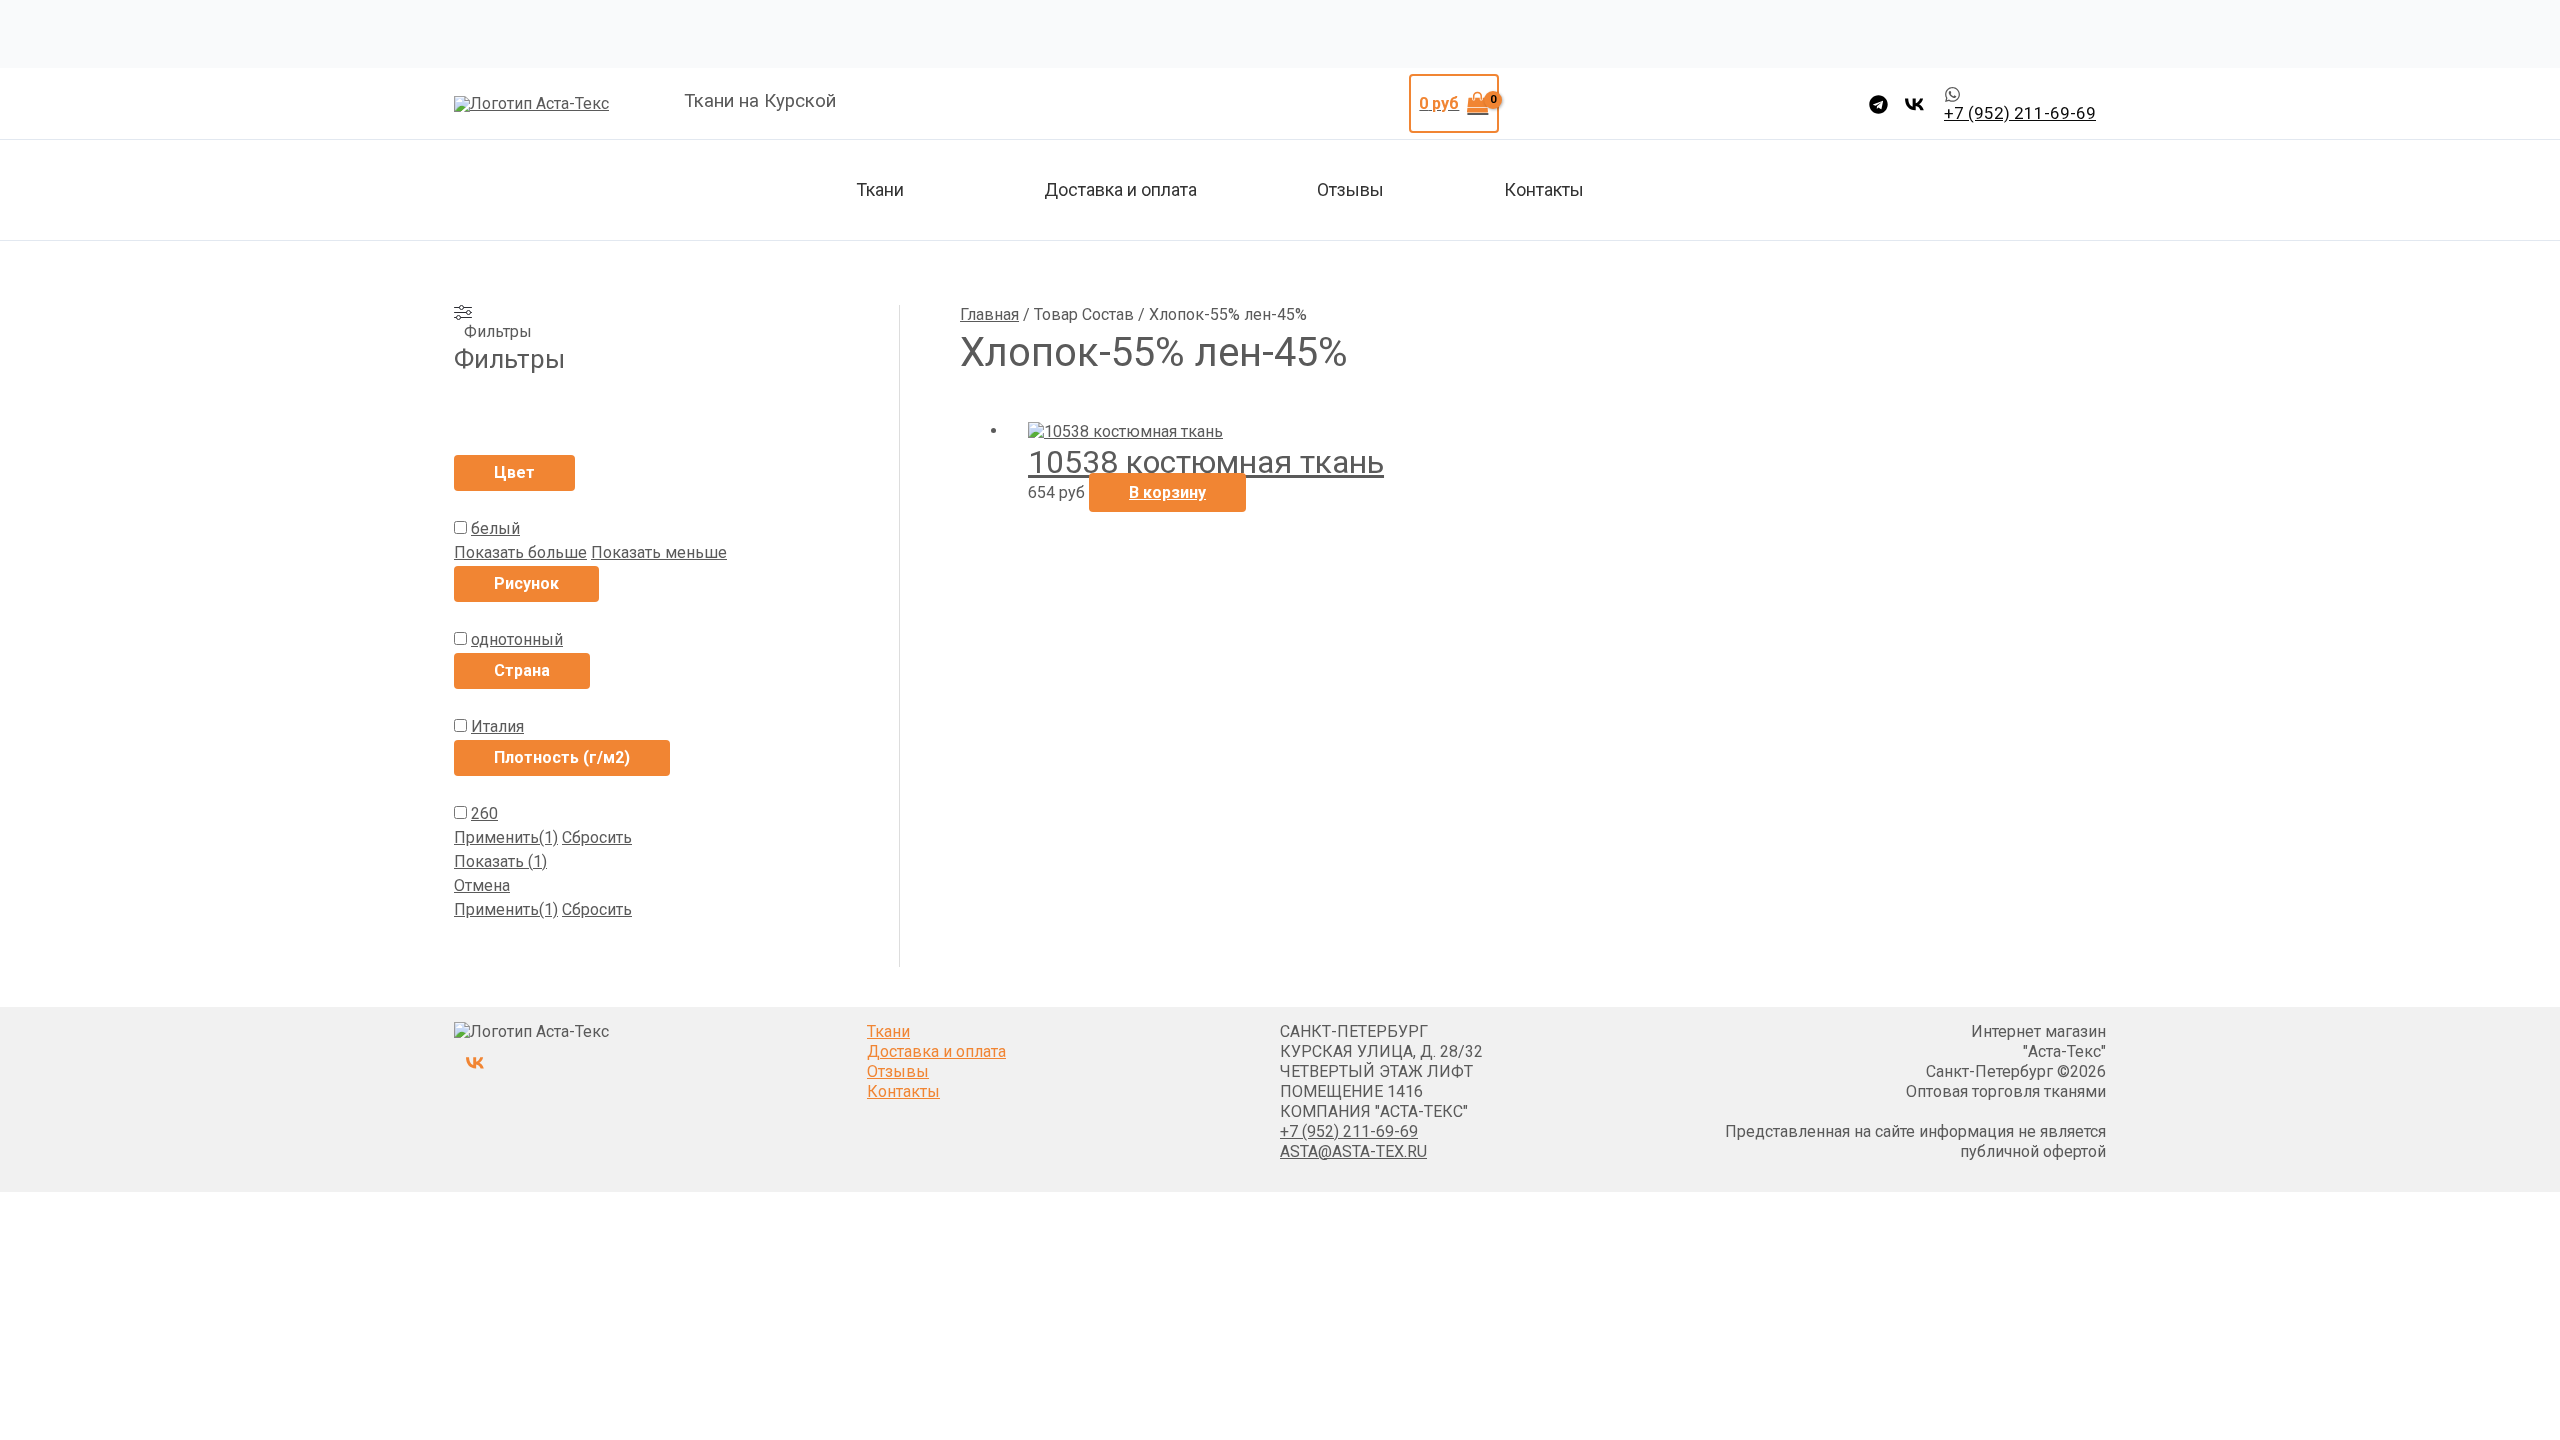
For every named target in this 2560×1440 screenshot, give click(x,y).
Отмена (482, 885)
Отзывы (1350, 189)
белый (495, 528)
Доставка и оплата (1120, 189)
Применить (506, 837)
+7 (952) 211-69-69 (1349, 1131)
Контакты (1544, 189)
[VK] (1914, 104)
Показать (500, 861)
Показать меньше (659, 552)
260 (484, 813)
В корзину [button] (1167, 492)
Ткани (880, 189)
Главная (989, 314)
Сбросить (597, 837)
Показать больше (520, 552)
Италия (497, 726)
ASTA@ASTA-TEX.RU (1353, 1151)
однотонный (517, 639)
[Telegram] (1878, 104)
